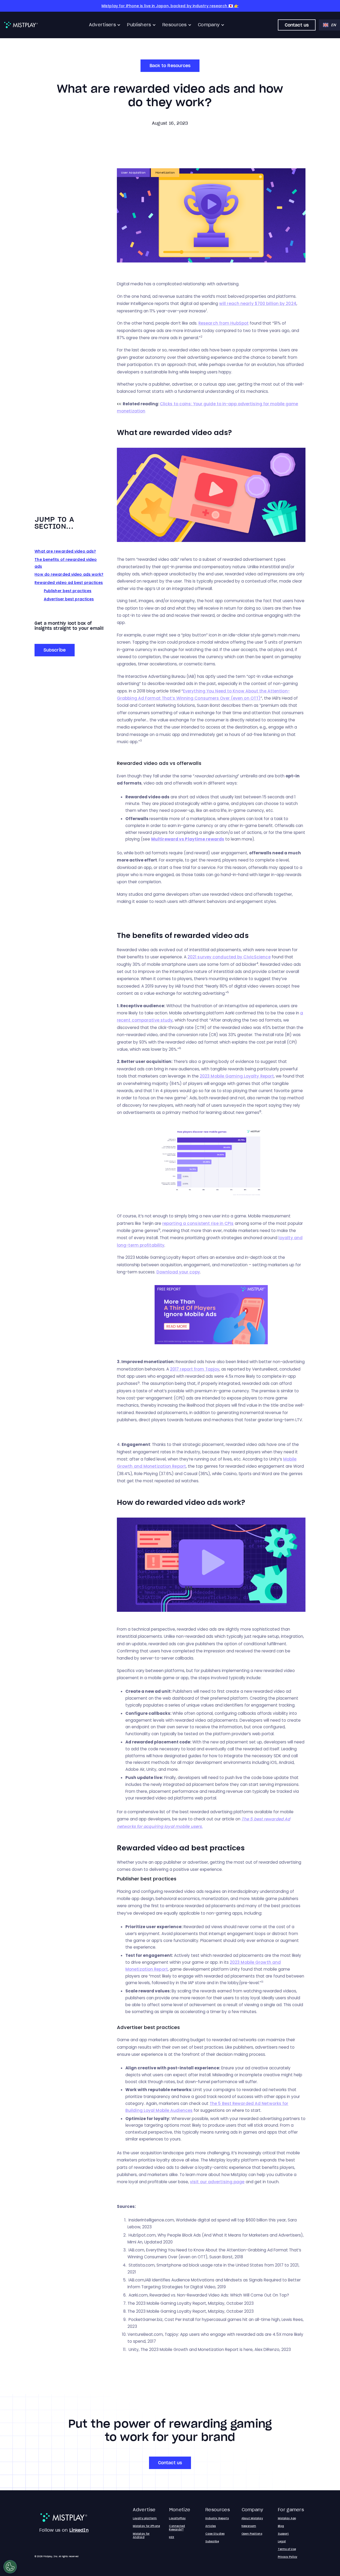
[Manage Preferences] (10, 2567)
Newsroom (249, 2526)
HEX (171, 2537)
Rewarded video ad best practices (69, 583)
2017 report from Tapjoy (195, 1369)
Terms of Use (287, 2549)
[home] (21, 25)
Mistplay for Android (141, 2535)
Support (283, 2534)
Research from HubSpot (224, 323)
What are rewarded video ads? (65, 551)
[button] (105, 25)
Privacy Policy (288, 2557)
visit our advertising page (217, 2182)
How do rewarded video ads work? (69, 574)
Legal (282, 2541)
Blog (281, 2526)
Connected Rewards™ (177, 2528)
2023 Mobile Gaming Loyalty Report (237, 1076)
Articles (211, 2526)
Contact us (297, 25)
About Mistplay (252, 2518)
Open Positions (252, 2534)
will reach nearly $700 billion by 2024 (258, 303)
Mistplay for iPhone (146, 2526)
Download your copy (178, 1272)
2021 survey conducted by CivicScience (229, 957)
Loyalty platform (145, 2518)
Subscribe (55, 650)
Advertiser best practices (69, 599)
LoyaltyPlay (177, 2518)
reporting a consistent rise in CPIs (198, 1223)
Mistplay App (287, 2518)
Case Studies (215, 2534)
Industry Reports (217, 2518)
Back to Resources (170, 66)
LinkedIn (79, 2530)
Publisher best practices (68, 591)
